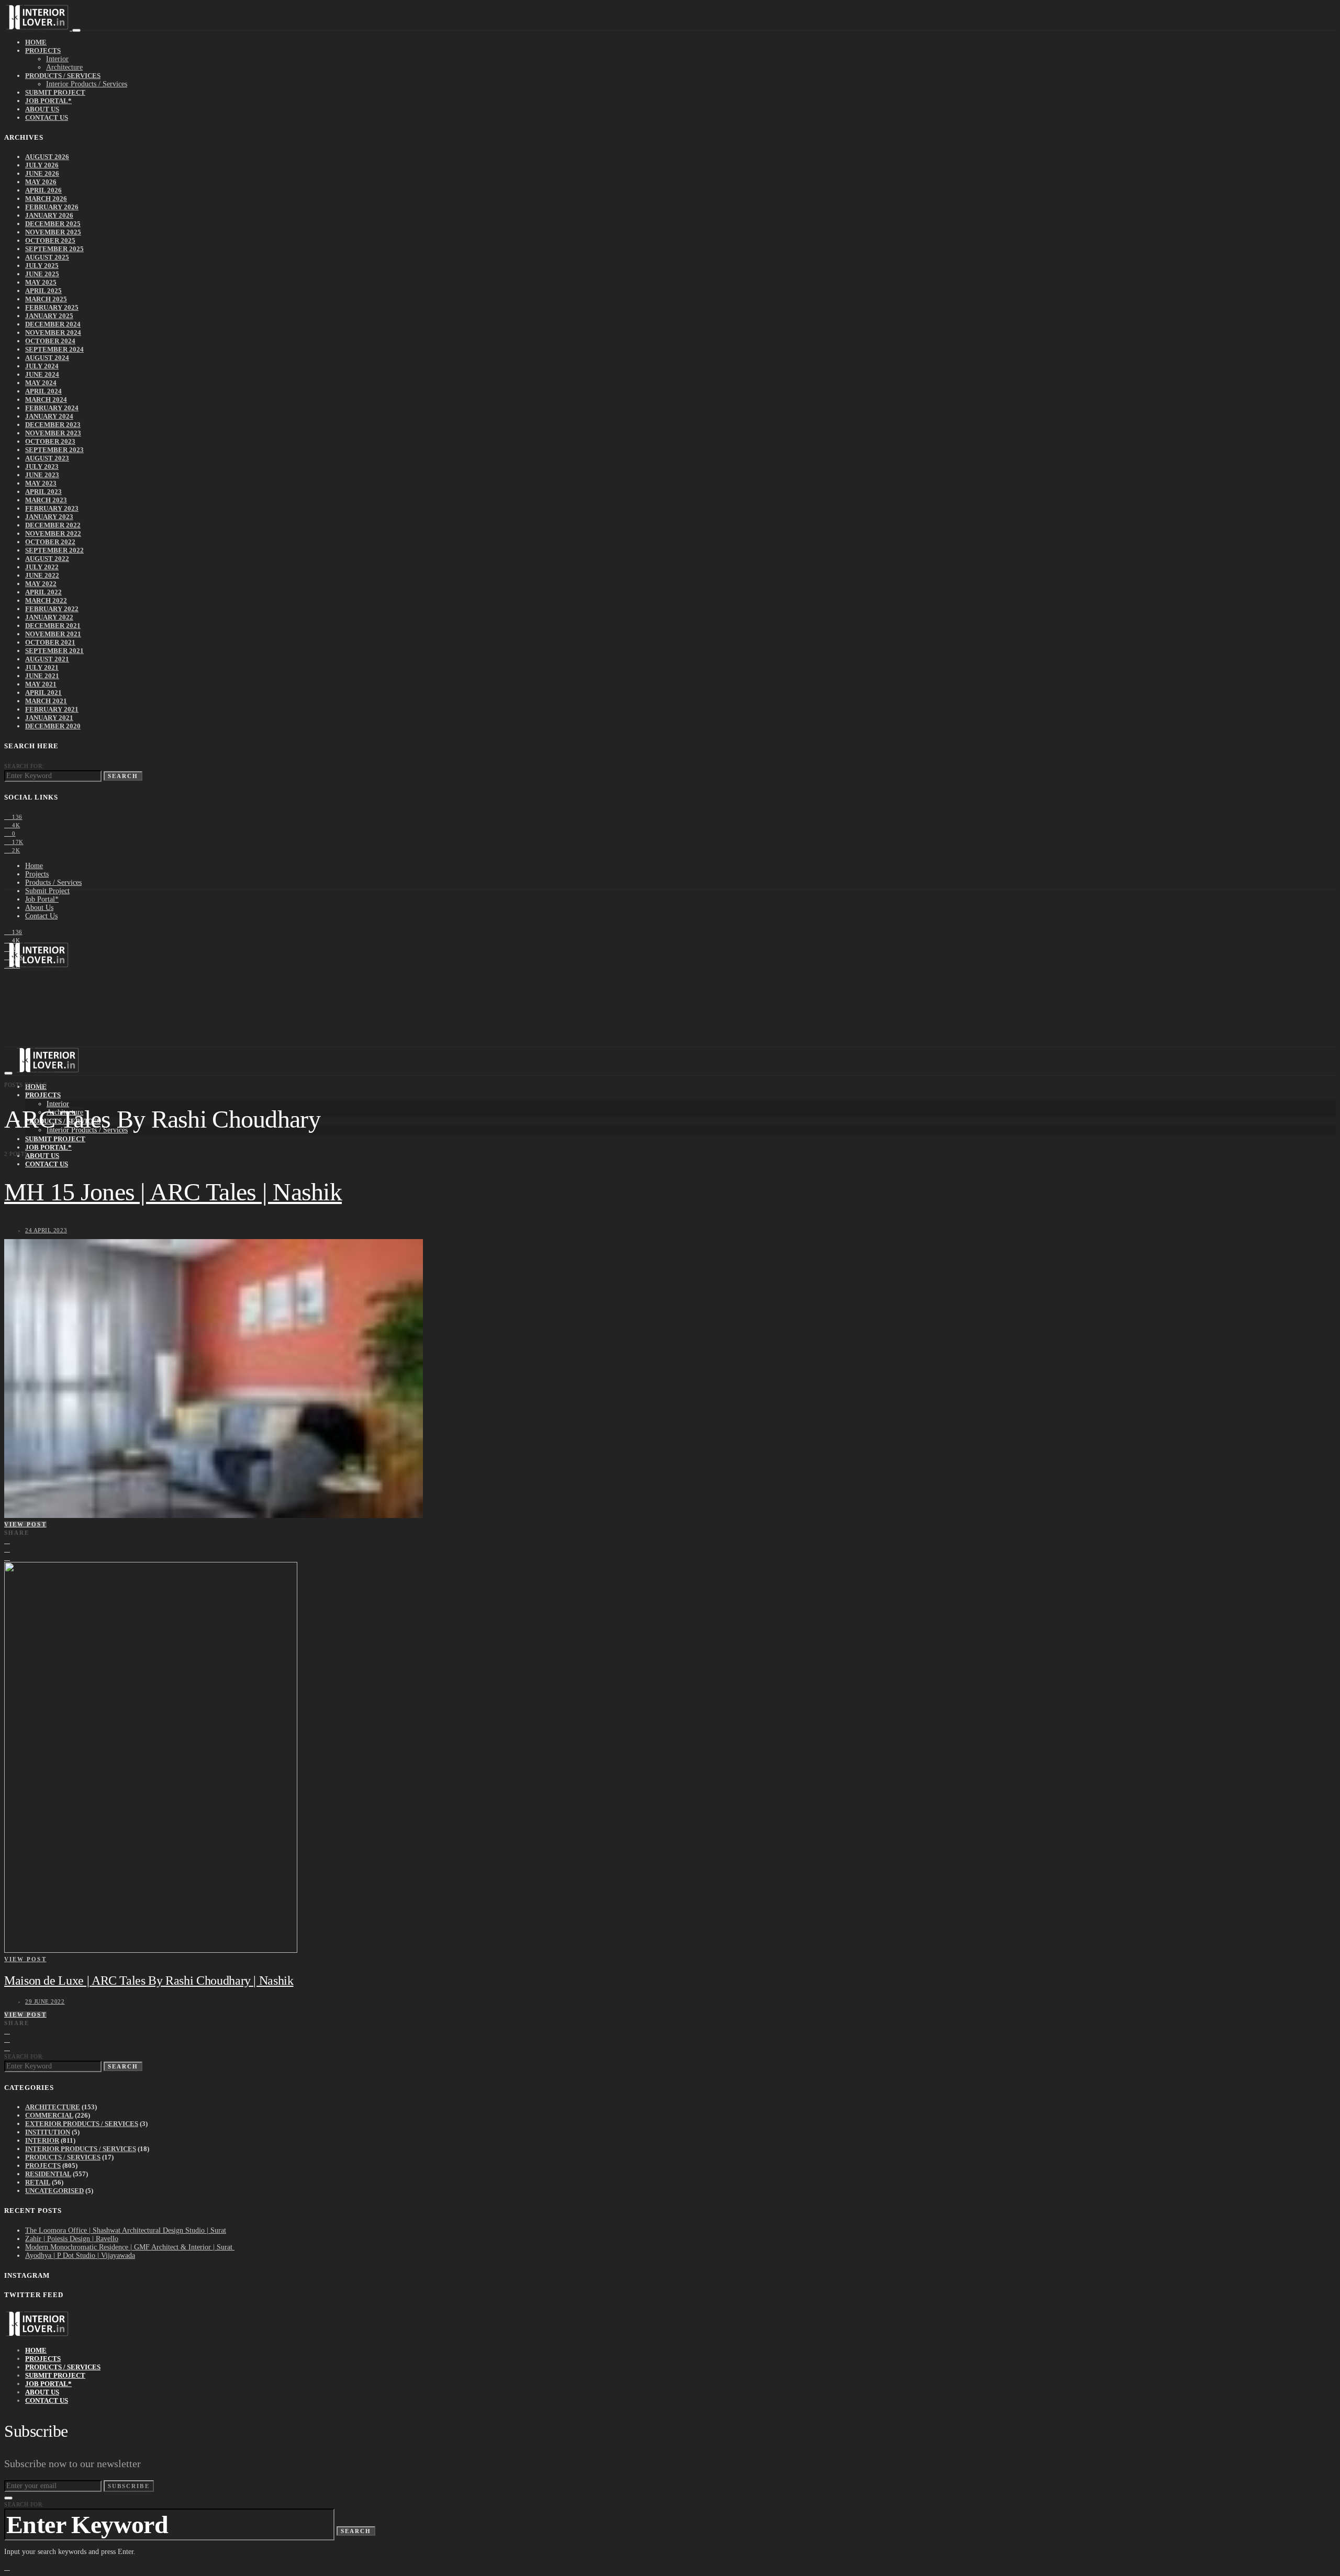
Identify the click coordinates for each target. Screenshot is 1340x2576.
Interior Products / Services (87, 84)
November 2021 (53, 634)
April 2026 (43, 190)
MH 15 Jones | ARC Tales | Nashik (173, 1192)
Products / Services (63, 76)
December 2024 (53, 324)
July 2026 (42, 165)
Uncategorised (54, 2191)
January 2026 (49, 215)
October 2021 (50, 642)
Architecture (64, 67)
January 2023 (49, 517)
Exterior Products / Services (82, 2124)
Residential (48, 2174)
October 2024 (50, 341)
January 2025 (49, 316)
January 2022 (49, 617)
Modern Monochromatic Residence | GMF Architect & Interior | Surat (130, 2247)
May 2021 (41, 684)
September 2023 (54, 450)
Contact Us (47, 117)
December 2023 (53, 425)
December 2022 (53, 525)
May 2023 (41, 483)
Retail (38, 2182)
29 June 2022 (45, 2001)
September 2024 (54, 349)
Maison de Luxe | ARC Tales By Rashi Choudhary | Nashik (149, 1981)
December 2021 (53, 626)
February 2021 (52, 709)
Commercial (49, 2115)
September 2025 (54, 249)
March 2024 (46, 400)
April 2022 (43, 592)
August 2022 (47, 559)
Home (36, 42)
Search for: (24, 766)
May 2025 (41, 282)
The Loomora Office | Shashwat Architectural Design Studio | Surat (126, 2230)
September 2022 (54, 550)
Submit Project (55, 92)
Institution (48, 2132)
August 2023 (47, 458)
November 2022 (53, 533)
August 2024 (47, 358)
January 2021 (49, 718)
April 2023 (43, 492)
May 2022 (41, 584)
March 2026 (46, 199)
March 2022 (46, 600)
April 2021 (43, 693)
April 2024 (43, 391)
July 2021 (42, 667)
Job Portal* (48, 101)
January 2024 (49, 416)
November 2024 (53, 333)
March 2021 (46, 701)
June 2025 (42, 274)
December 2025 (53, 224)
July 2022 (42, 567)
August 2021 (47, 659)
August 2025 (47, 257)
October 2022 (50, 542)
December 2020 (53, 726)
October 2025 (50, 240)
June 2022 (42, 575)
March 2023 (46, 500)
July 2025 (42, 266)
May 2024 (41, 383)
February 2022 (52, 609)
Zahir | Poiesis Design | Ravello (72, 2239)
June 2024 (42, 374)
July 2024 (42, 366)
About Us (42, 109)
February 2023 (52, 508)
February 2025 (52, 307)
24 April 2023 (46, 1230)
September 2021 (54, 651)
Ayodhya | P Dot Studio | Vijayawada (80, 2256)
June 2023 (42, 475)
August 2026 (47, 157)
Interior (57, 59)
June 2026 (42, 173)
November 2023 (53, 433)
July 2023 (42, 466)
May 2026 (41, 182)
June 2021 (42, 676)
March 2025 (46, 299)
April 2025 (43, 291)
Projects (43, 50)
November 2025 (53, 232)
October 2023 (50, 441)
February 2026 (52, 207)
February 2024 (52, 408)
